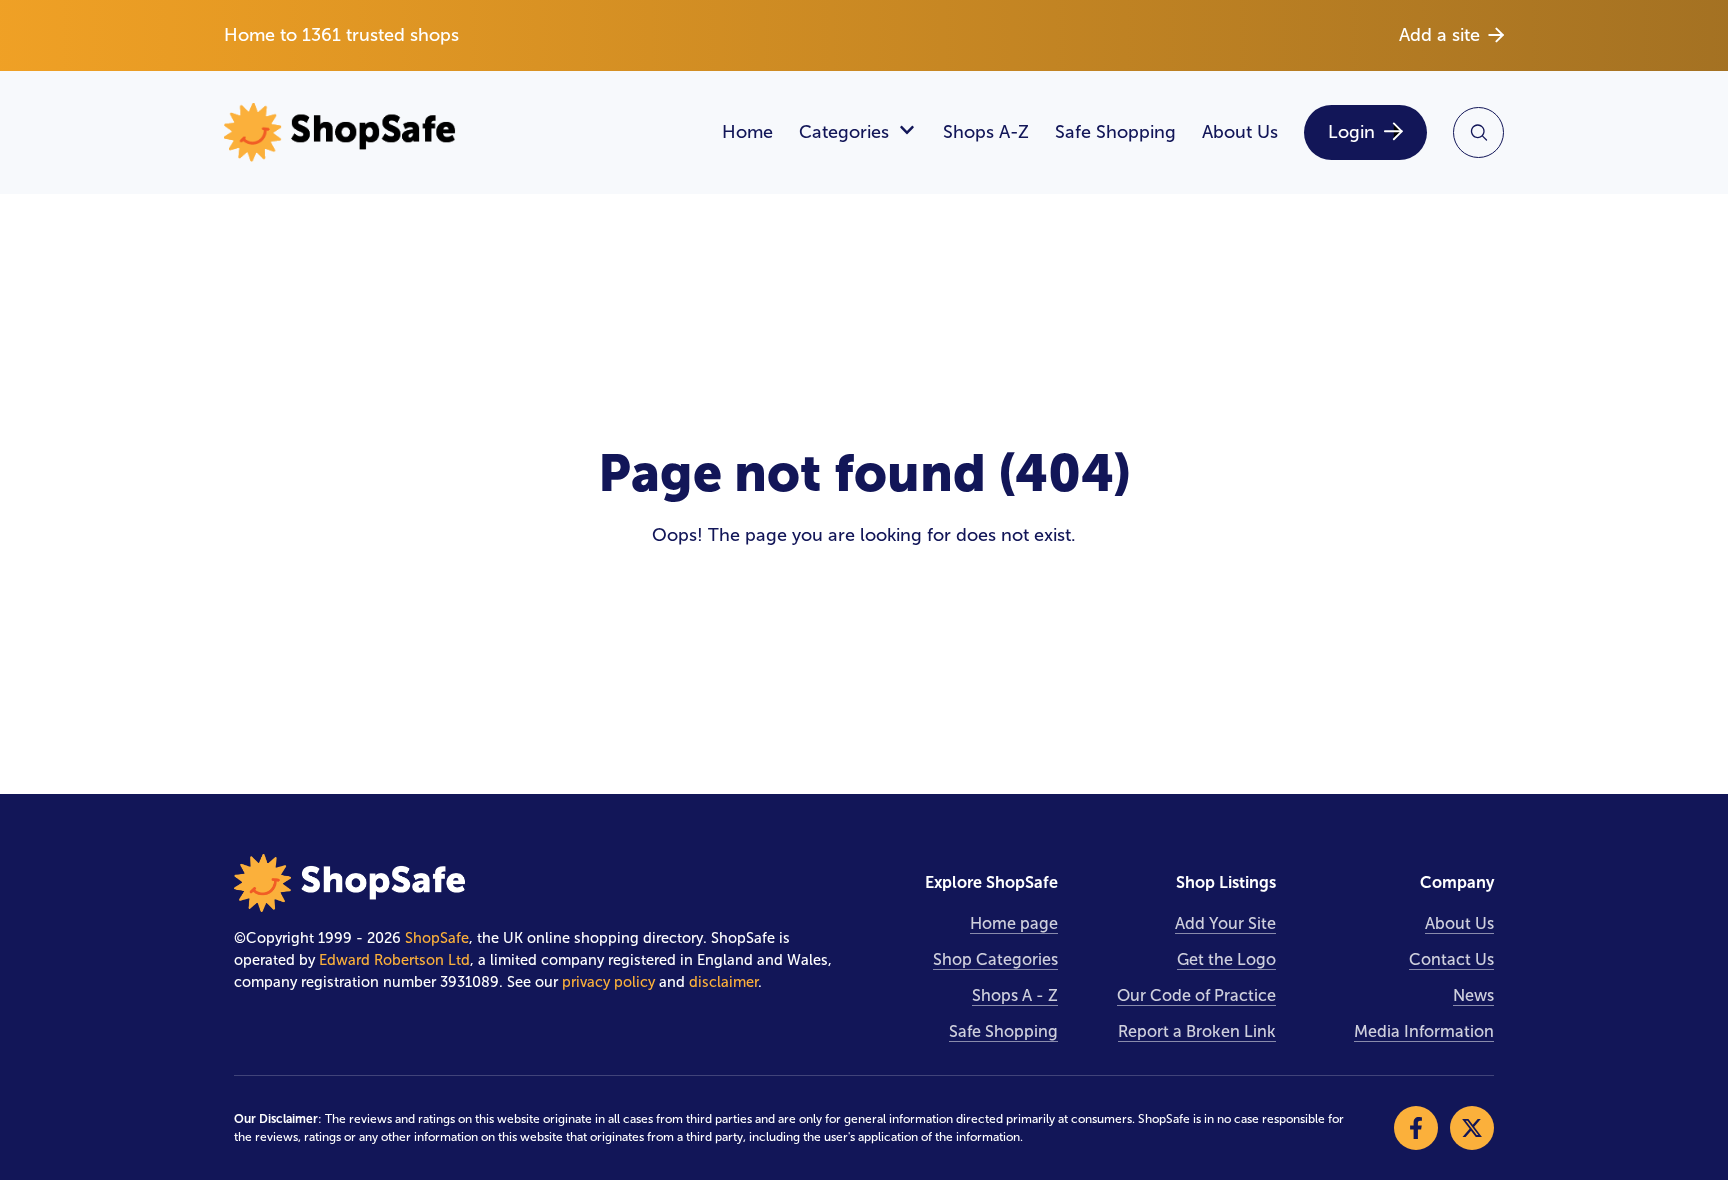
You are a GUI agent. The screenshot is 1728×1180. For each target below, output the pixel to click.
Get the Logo (1226, 959)
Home (747, 132)
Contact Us (1451, 959)
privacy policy (608, 982)
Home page (1014, 923)
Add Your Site (1225, 923)
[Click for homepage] (460, 132)
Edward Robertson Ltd (394, 960)
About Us (1240, 132)
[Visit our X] (1472, 1128)
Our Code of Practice (1196, 995)
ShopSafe (437, 938)
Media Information (1424, 1031)
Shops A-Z (986, 132)
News (1473, 995)
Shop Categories (995, 959)
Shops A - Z (1015, 995)
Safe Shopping (1115, 132)
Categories (844, 132)
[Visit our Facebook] (1416, 1128)
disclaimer (723, 982)
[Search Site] (1478, 132)
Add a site (1439, 35)
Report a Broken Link (1197, 1031)
